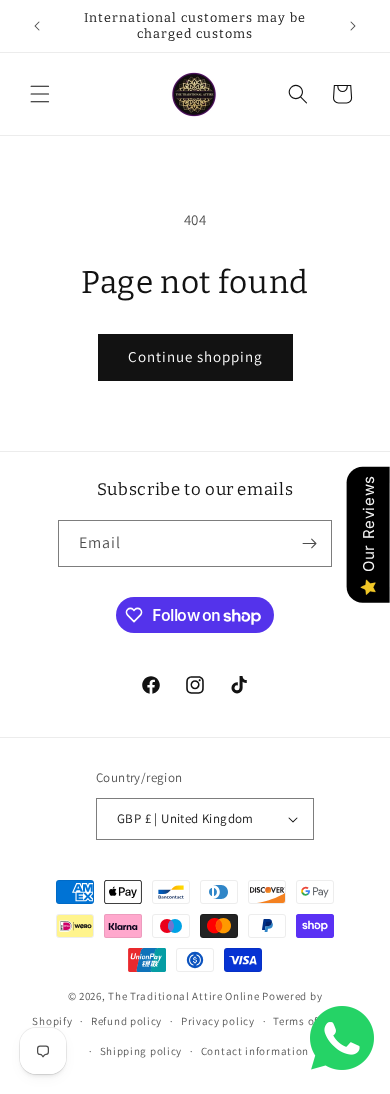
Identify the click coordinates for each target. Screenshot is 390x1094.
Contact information (255, 1051)
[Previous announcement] (37, 26)
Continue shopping (195, 356)
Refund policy (126, 1021)
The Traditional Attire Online (185, 996)
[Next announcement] (353, 26)
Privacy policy (218, 1021)
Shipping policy (141, 1051)
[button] (40, 94)
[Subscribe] (309, 543)
